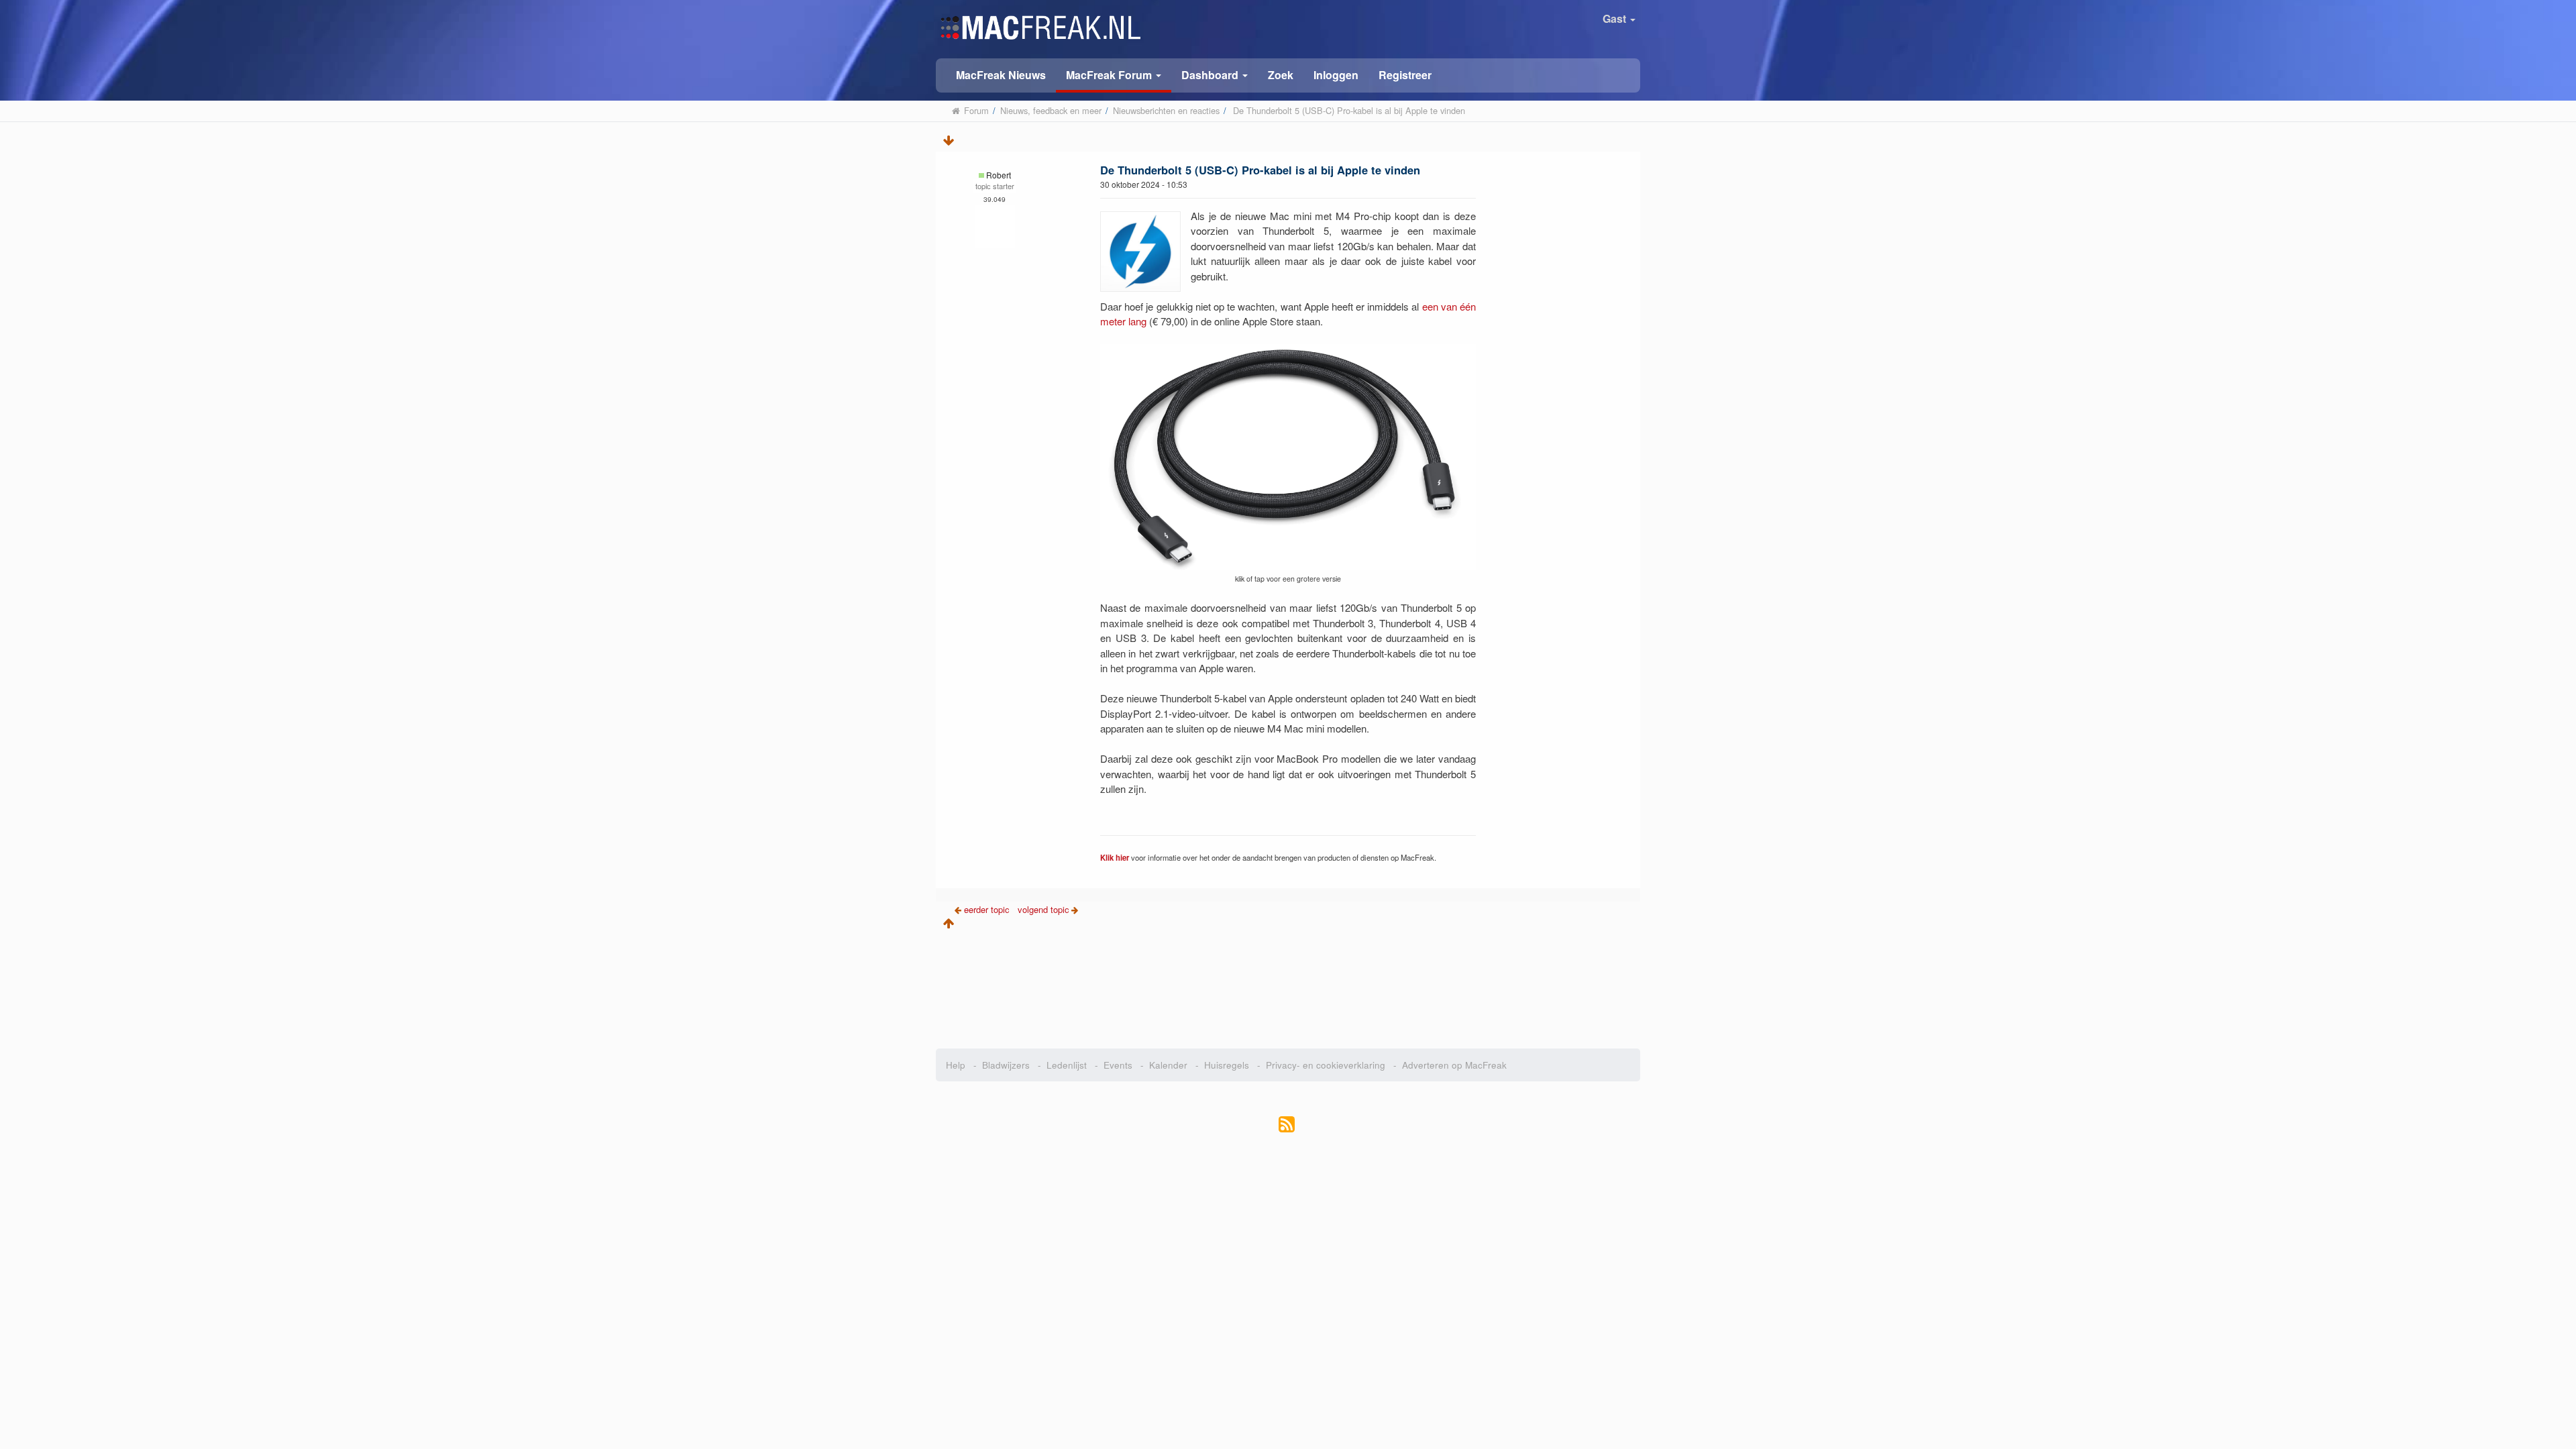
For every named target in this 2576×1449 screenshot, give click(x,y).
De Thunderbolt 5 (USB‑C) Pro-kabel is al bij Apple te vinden (1260, 170)
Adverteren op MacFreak (1454, 1065)
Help (956, 1065)
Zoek (1281, 75)
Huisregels (1227, 1065)
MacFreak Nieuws (1001, 75)
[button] (1114, 75)
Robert (999, 175)
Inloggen (1336, 75)
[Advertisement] (1288, 985)
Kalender (1168, 1065)
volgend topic (1043, 909)
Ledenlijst (1067, 1065)
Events (1118, 1065)
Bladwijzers (1006, 1065)
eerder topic (988, 909)
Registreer (1405, 75)
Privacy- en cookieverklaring (1326, 1065)
